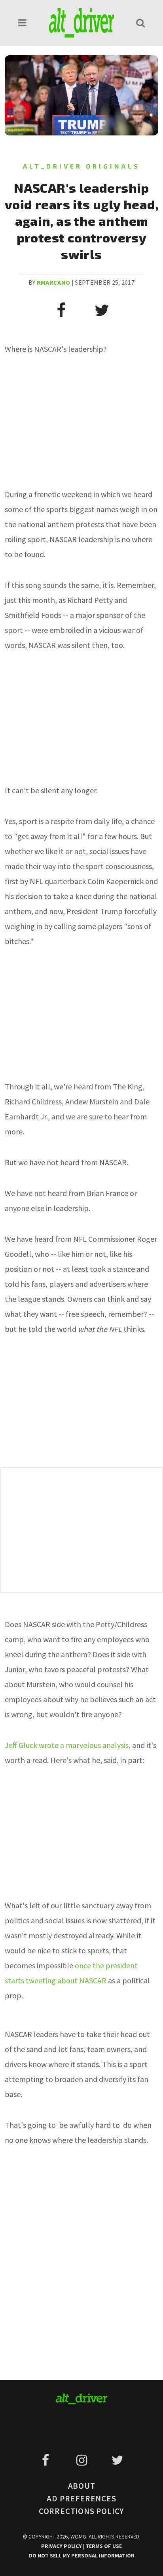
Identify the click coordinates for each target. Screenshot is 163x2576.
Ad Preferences (81, 2498)
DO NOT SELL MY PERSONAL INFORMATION (82, 2555)
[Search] (140, 23)
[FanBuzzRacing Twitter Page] (117, 2460)
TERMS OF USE (104, 2546)
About (82, 2486)
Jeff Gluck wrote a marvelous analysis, (68, 1745)
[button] (23, 23)
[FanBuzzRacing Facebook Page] (47, 2460)
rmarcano (54, 282)
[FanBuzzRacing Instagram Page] (83, 2460)
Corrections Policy (81, 2511)
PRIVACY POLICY (62, 2546)
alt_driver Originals (81, 166)
